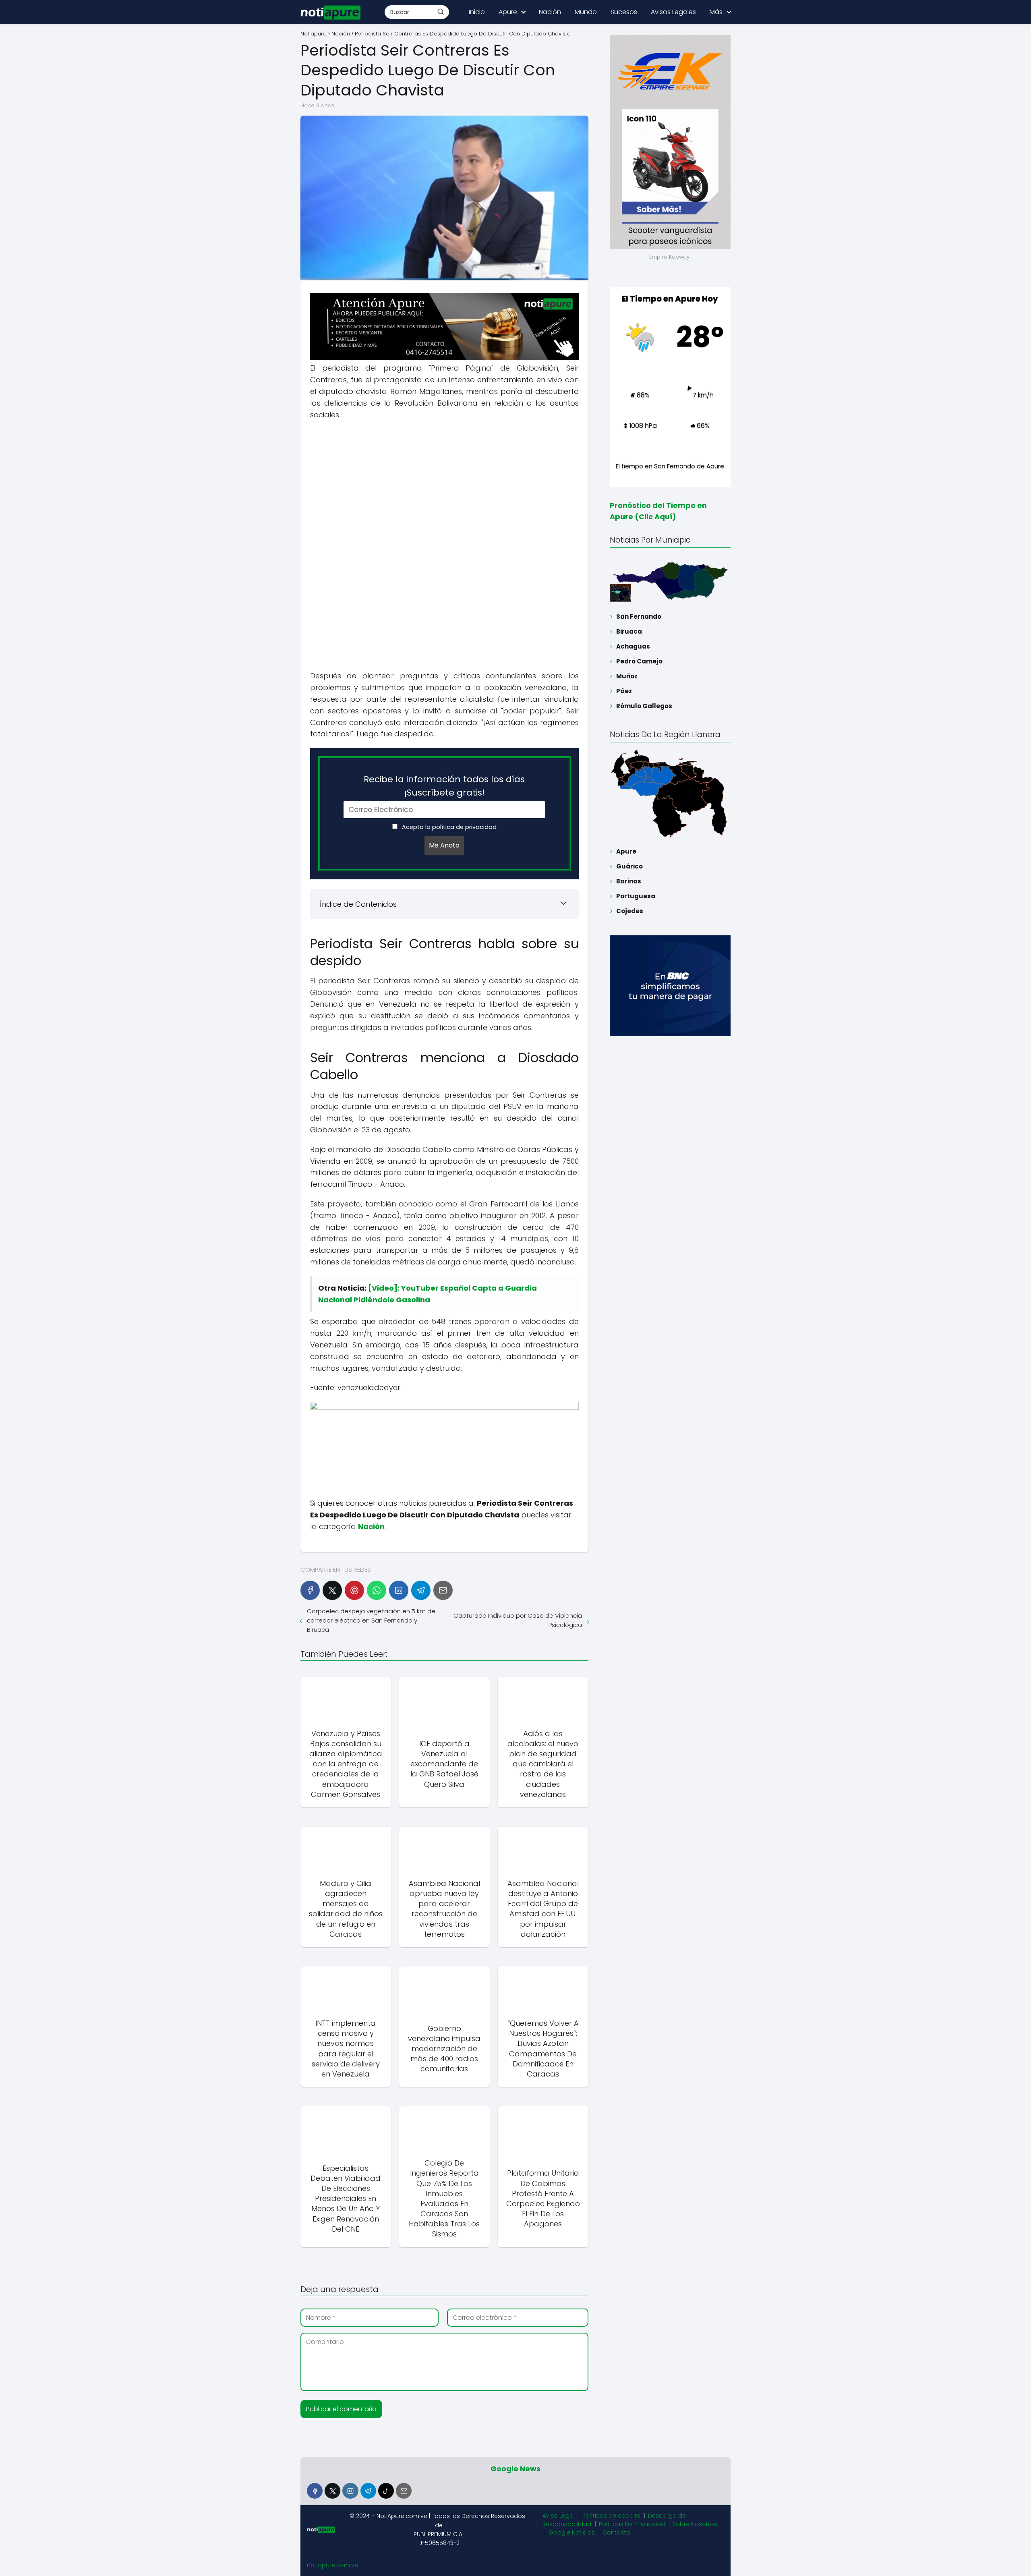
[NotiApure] (444, 357)
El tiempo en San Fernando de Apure (670, 466)
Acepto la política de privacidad (448, 827)
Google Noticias (572, 2532)
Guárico (629, 866)
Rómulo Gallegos (644, 706)
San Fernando (639, 617)
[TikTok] (386, 2491)
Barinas (629, 881)
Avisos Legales (673, 12)
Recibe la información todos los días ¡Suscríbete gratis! (444, 786)
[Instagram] (350, 2491)
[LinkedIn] (399, 1590)
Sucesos (624, 12)
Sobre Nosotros (695, 2524)
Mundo (586, 12)
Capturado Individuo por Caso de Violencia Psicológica (518, 1620)
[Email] (443, 1590)
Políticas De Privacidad (632, 2524)
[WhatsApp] (377, 1590)
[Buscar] (441, 12)
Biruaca (629, 631)
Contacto (616, 2532)
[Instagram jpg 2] (444, 1408)
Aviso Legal (559, 2516)
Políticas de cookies (611, 2516)
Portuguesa (636, 896)
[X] (332, 1590)
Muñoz (627, 676)
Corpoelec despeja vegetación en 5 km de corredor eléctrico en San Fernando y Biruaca (371, 1620)
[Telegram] (421, 1590)
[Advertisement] (444, 485)
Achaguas (633, 646)
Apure (508, 12)
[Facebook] (310, 1590)
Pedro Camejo (639, 661)
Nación (550, 12)
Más (716, 12)
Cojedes (630, 911)
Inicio (477, 12)
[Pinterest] (354, 1590)
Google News (515, 2469)
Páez (624, 691)
